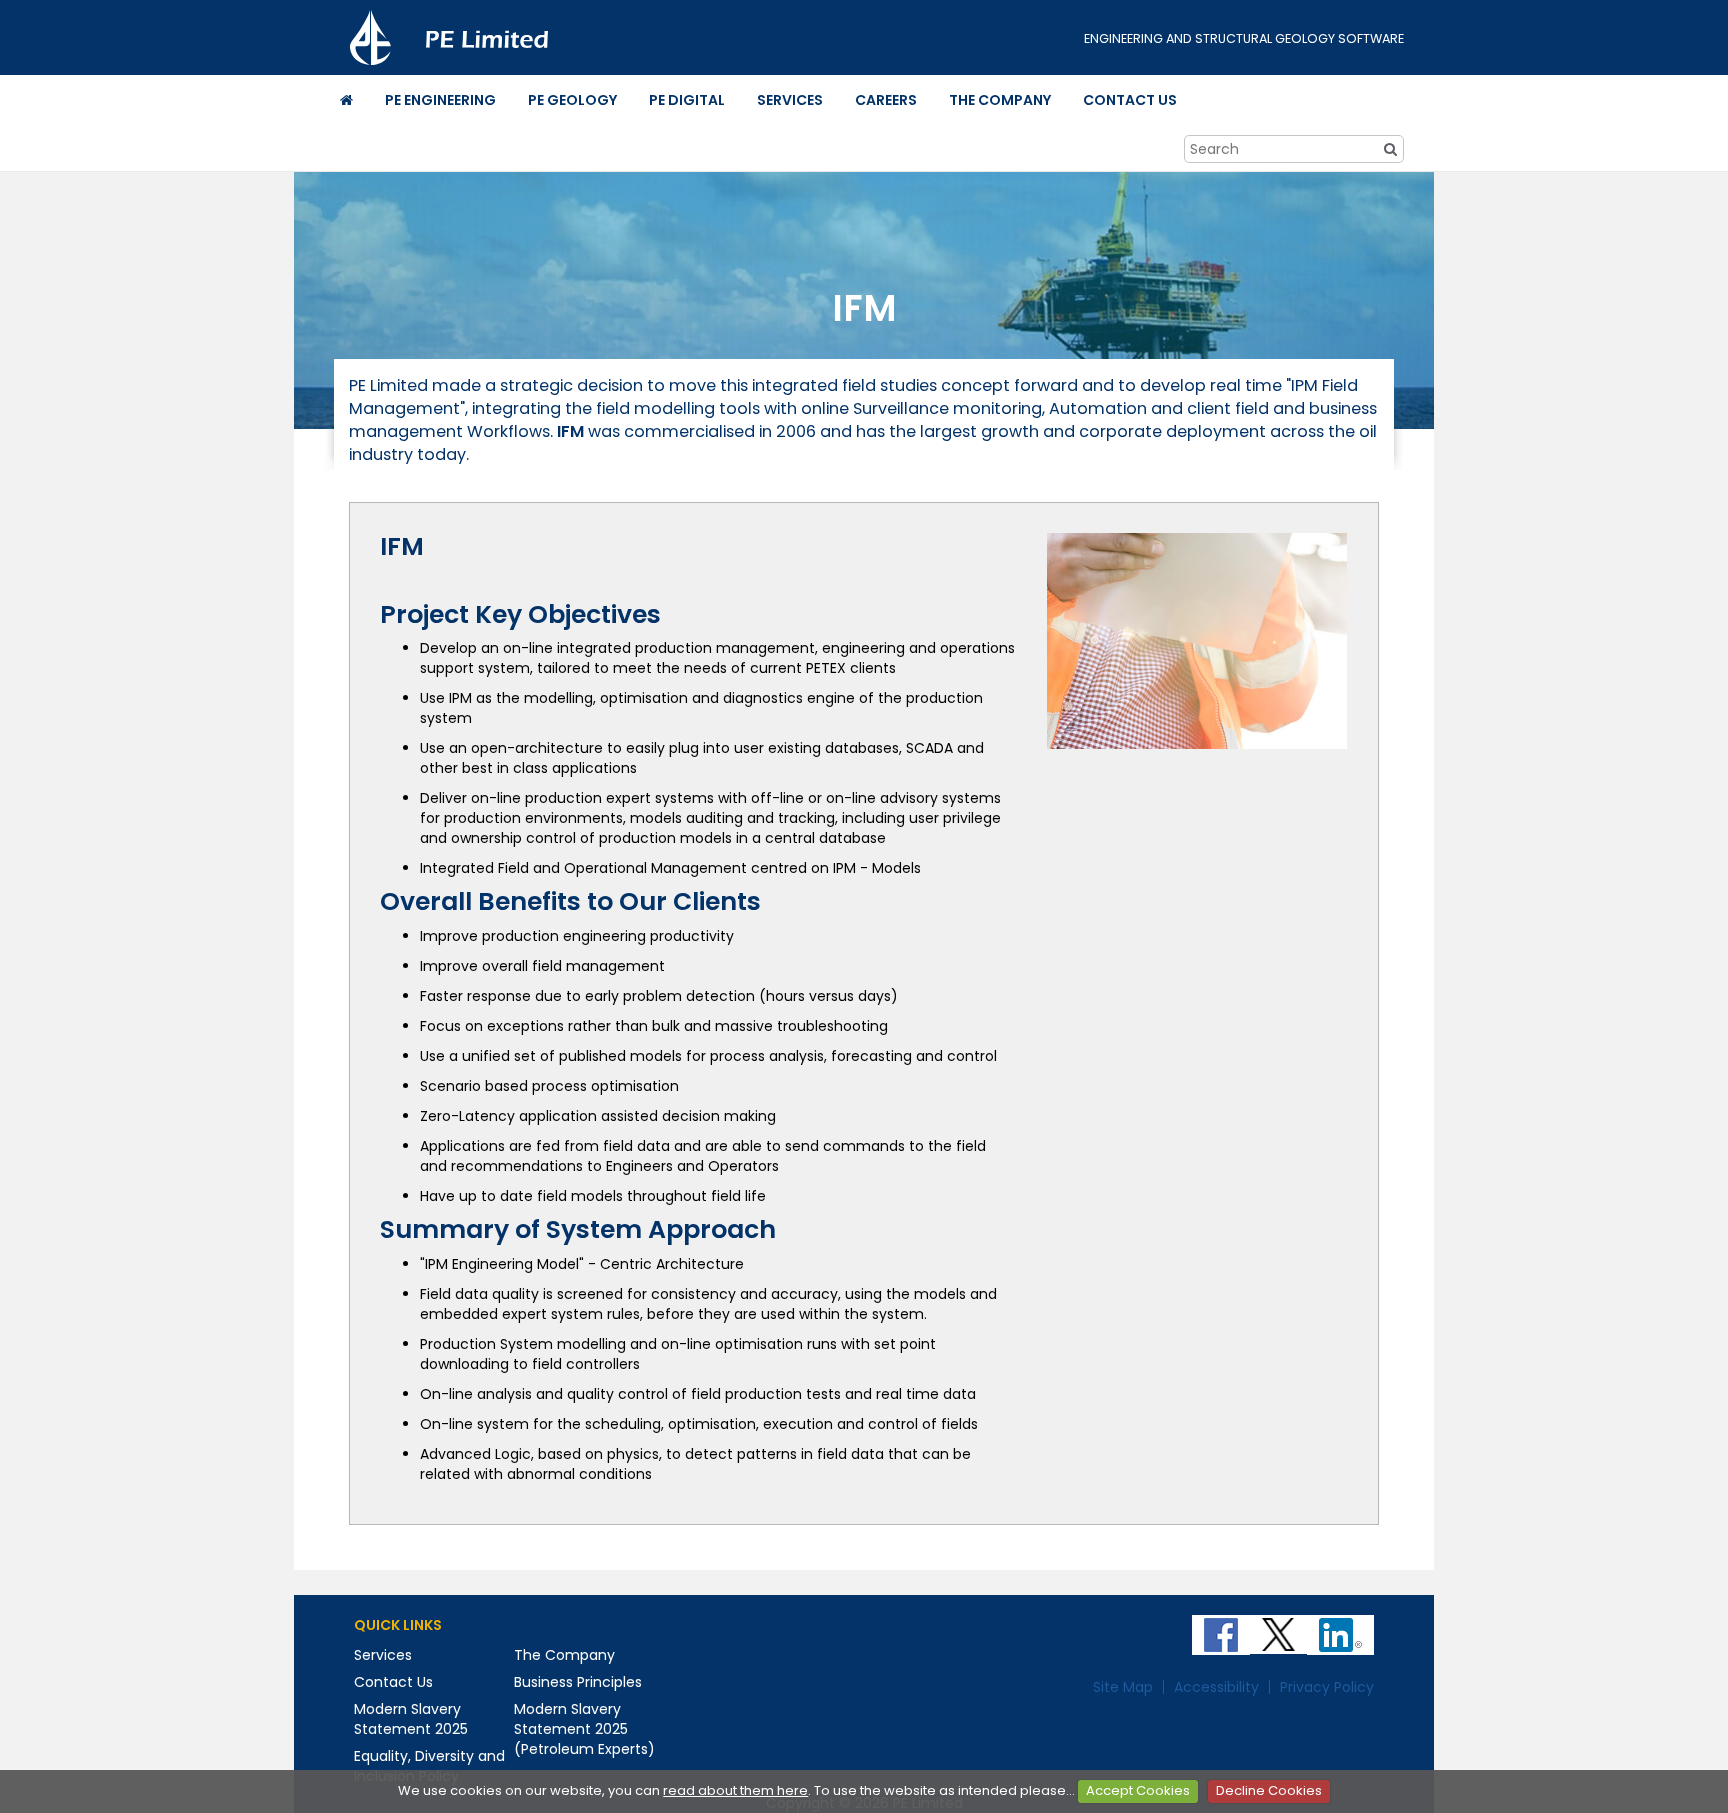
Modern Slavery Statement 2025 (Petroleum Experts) (584, 1729)
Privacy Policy (1327, 1687)
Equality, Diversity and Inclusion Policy (429, 1766)
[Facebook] (1223, 1628)
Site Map (1123, 1687)
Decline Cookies (1269, 1790)
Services (383, 1655)
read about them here (735, 1790)
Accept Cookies (1138, 1790)
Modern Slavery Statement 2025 (411, 1719)
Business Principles (578, 1682)
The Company (564, 1655)
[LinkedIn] (1342, 1628)
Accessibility (1216, 1687)
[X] (1280, 1628)
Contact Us (393, 1682)
